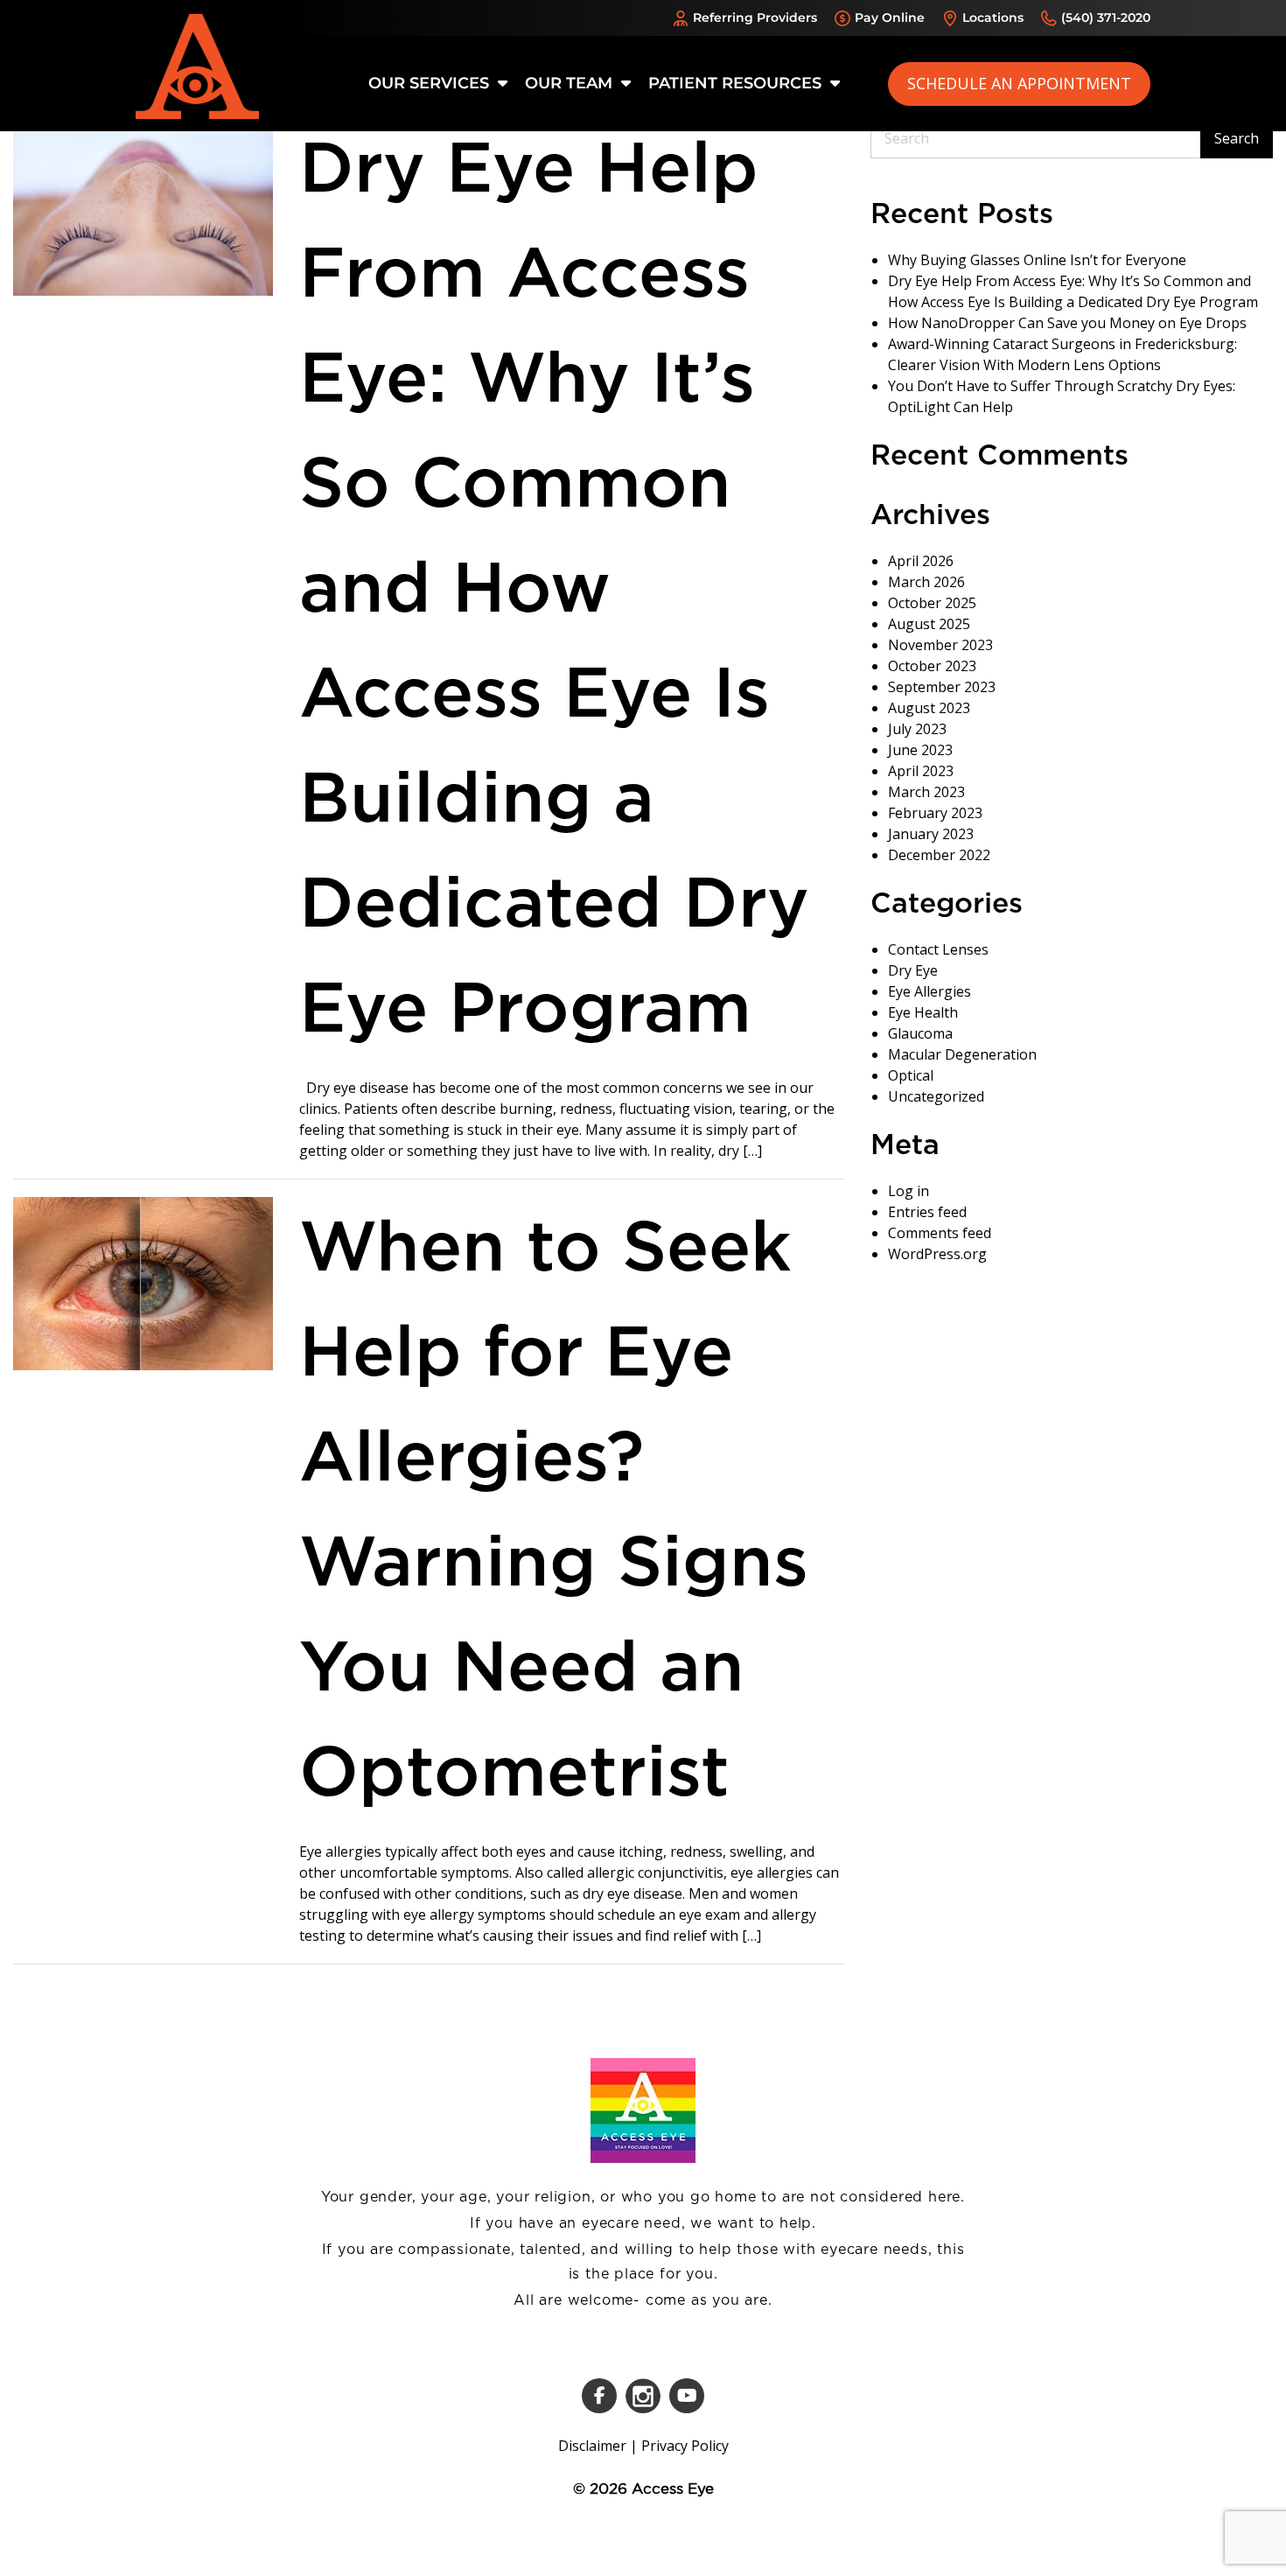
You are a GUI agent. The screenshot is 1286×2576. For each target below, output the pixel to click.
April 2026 (921, 561)
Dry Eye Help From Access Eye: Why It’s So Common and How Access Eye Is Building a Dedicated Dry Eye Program (554, 591)
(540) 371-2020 (1106, 17)
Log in (909, 1191)
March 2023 (926, 792)
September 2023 (942, 687)
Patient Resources (737, 83)
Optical (911, 1075)
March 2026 (926, 582)
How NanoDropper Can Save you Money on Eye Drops (1067, 323)
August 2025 (929, 624)
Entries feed (927, 1212)
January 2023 (931, 834)
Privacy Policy (685, 2446)
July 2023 (917, 729)
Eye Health (923, 1012)
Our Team (571, 83)
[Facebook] (599, 2396)
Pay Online (890, 17)
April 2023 (921, 771)
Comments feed (940, 1233)
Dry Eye (913, 970)
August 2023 (929, 708)
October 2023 (932, 666)
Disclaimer (592, 2446)
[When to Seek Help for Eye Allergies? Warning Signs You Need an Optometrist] (143, 1282)
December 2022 (939, 855)
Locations (993, 17)
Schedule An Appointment (1019, 83)
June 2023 (920, 750)
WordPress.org (937, 1254)
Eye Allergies (930, 991)
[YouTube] (687, 2396)
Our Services (431, 83)
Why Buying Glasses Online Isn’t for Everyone (1037, 260)
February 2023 (935, 813)
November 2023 (940, 645)
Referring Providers (755, 17)
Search (1237, 138)
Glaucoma (920, 1033)
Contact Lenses (938, 949)
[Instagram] (643, 2396)
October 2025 (932, 603)
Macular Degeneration (962, 1054)
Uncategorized (936, 1096)
